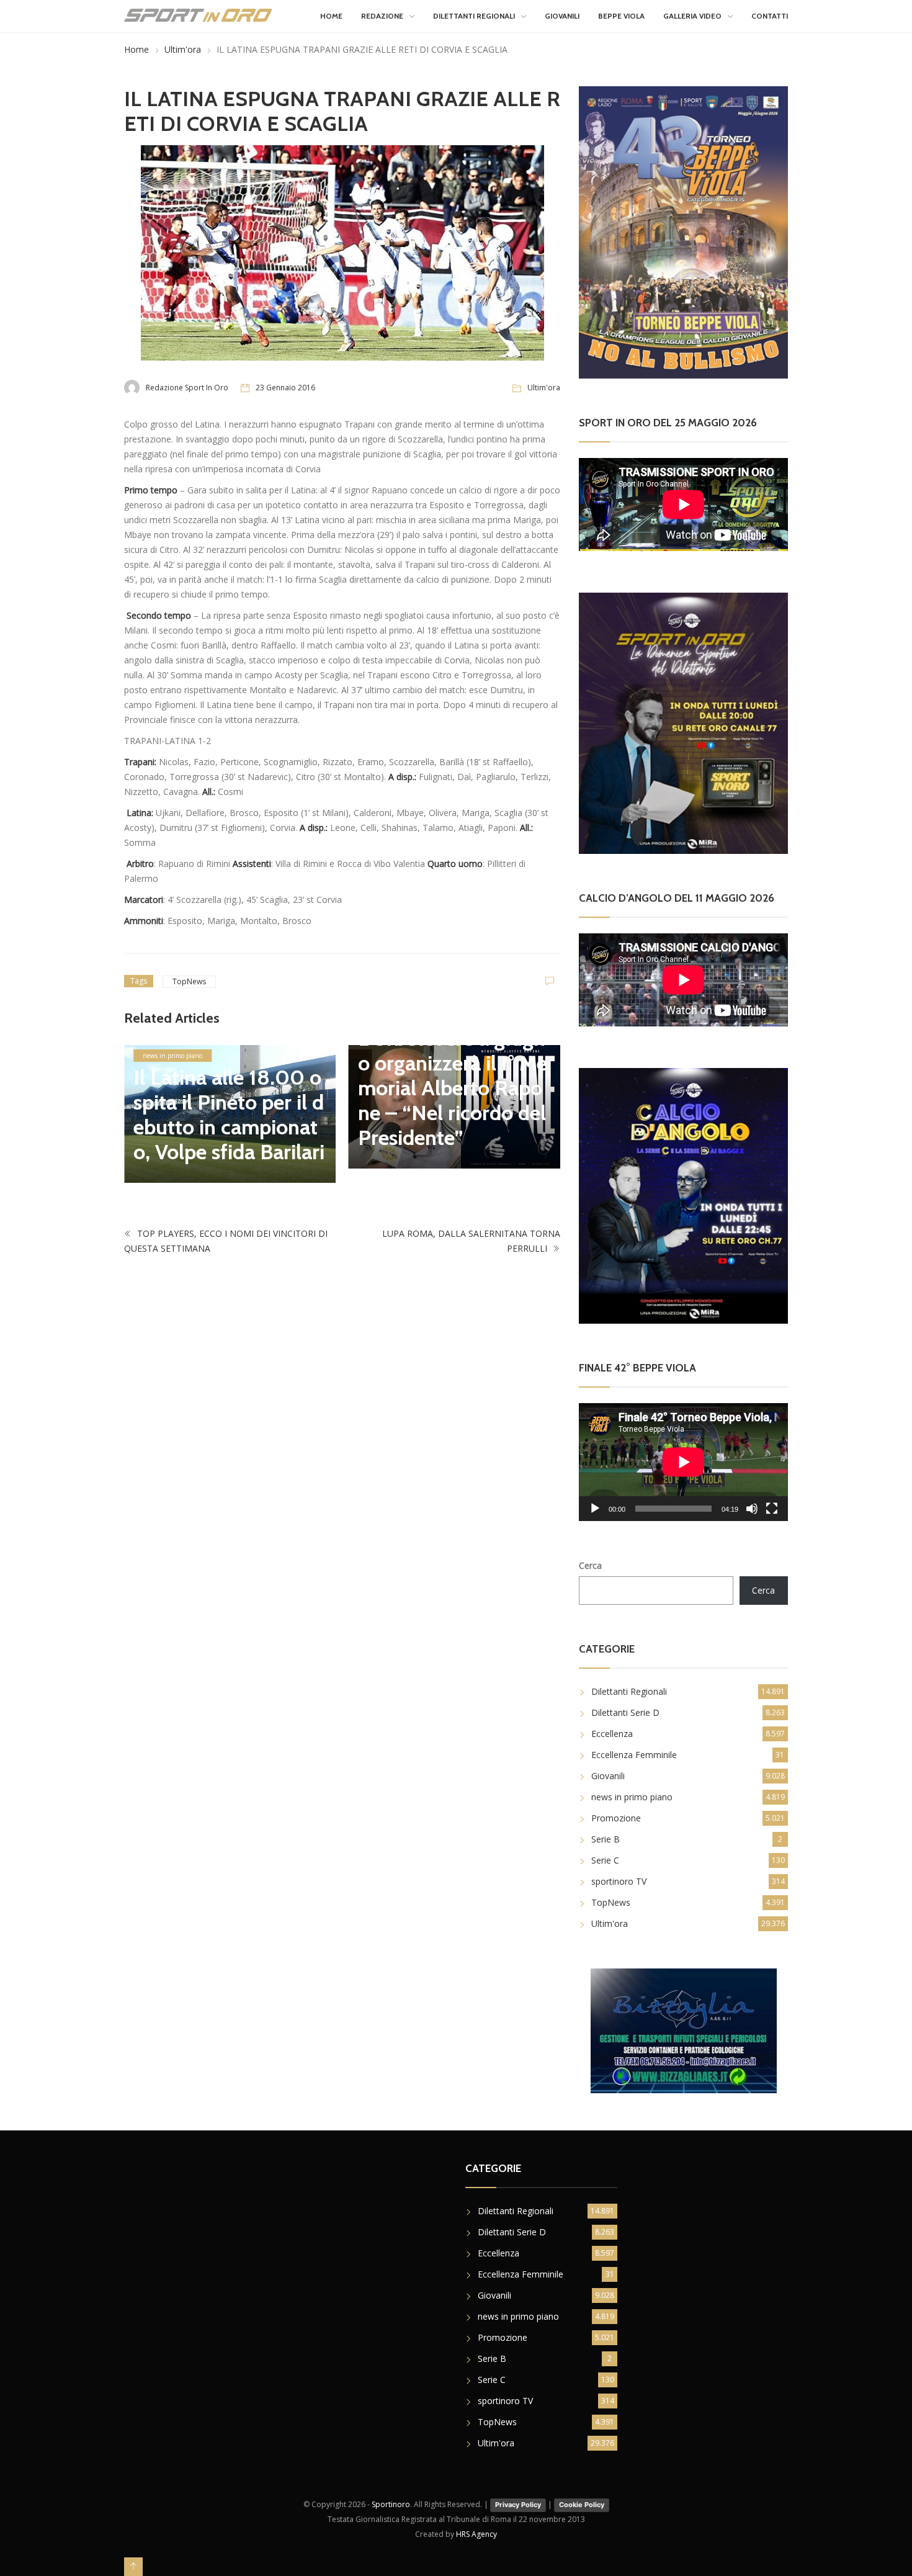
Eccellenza (612, 1734)
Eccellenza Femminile (634, 1755)
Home (331, 16)
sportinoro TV (619, 1881)
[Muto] (752, 1509)
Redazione (382, 16)
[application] (683, 1462)
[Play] (595, 1509)
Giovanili (562, 16)
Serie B (606, 1839)
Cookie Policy (582, 2505)
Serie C (605, 1860)
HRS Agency (476, 2534)
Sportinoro (391, 2504)
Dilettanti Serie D (625, 1712)
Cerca (590, 1565)
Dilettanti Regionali (474, 16)
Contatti (770, 16)
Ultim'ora (183, 49)
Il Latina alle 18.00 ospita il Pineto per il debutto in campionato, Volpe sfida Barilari (229, 1115)
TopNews (189, 981)
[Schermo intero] (772, 1509)
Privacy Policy (518, 2505)
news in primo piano (172, 1056)
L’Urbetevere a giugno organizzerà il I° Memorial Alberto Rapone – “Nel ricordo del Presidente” (453, 1088)
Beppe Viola (621, 16)
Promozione (616, 1818)
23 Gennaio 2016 (285, 388)
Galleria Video (692, 16)
